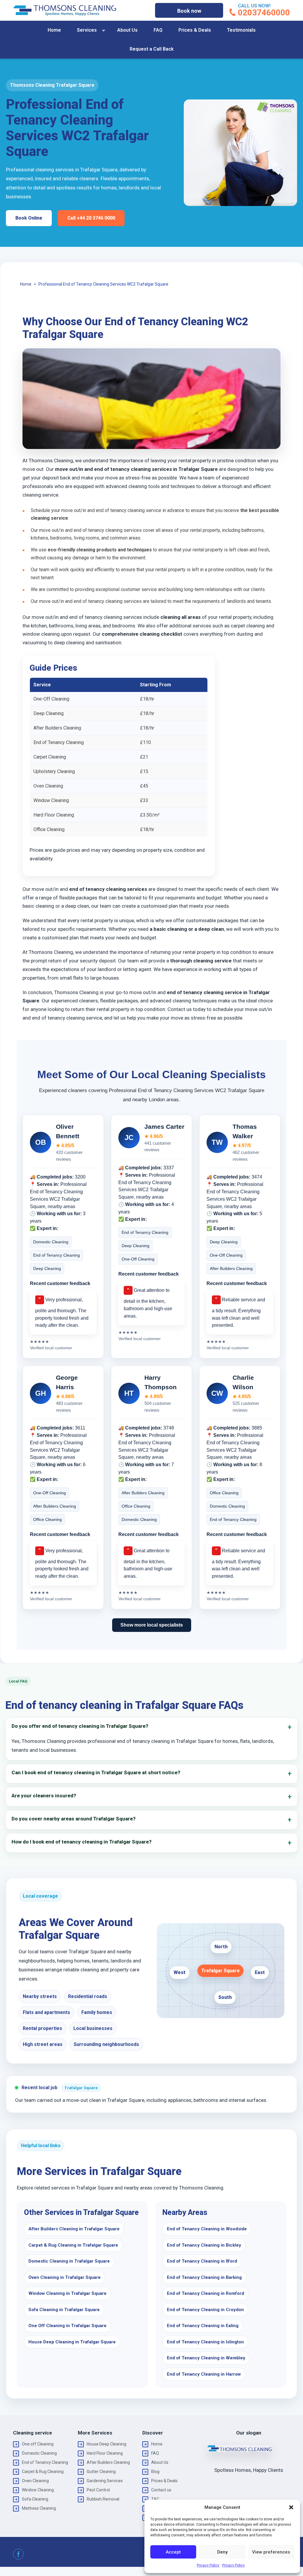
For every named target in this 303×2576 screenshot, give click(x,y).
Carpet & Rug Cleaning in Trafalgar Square (73, 2245)
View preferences (271, 2552)
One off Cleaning (38, 2444)
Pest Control (98, 2490)
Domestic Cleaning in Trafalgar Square (69, 2261)
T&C (155, 2499)
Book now (189, 11)
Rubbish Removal (103, 2499)
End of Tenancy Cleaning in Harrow (204, 2374)
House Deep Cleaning (107, 2444)
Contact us (161, 2490)
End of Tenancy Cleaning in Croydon (205, 2310)
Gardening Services (105, 2481)
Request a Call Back (152, 49)
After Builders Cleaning (108, 2462)
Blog (155, 2472)
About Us (127, 30)
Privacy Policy (208, 2565)
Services (87, 30)
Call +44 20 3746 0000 (91, 218)
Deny (222, 2552)
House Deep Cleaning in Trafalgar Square (72, 2342)
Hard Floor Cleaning (105, 2453)
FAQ (158, 30)
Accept (173, 2552)
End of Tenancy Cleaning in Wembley (206, 2358)
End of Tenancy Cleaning (45, 2462)
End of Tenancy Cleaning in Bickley (204, 2245)
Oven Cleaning (35, 2481)
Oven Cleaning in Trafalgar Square (65, 2277)
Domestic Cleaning (39, 2453)
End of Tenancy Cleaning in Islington (205, 2342)
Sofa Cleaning (35, 2499)
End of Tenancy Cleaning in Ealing (203, 2326)
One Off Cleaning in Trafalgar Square (67, 2326)
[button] (291, 2507)
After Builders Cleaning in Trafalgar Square (74, 2229)
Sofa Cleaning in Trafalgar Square (64, 2310)
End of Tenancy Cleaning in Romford (206, 2293)
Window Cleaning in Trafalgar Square (67, 2293)
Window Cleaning (38, 2490)
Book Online (29, 218)
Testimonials (241, 30)
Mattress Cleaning (39, 2508)
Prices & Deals (195, 30)
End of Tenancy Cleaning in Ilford (202, 2261)
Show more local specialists (152, 1625)
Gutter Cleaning (101, 2472)
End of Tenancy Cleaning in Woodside (207, 2229)
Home (54, 30)
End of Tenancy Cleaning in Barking (204, 2277)
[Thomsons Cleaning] (65, 10)
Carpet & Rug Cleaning (43, 2472)
